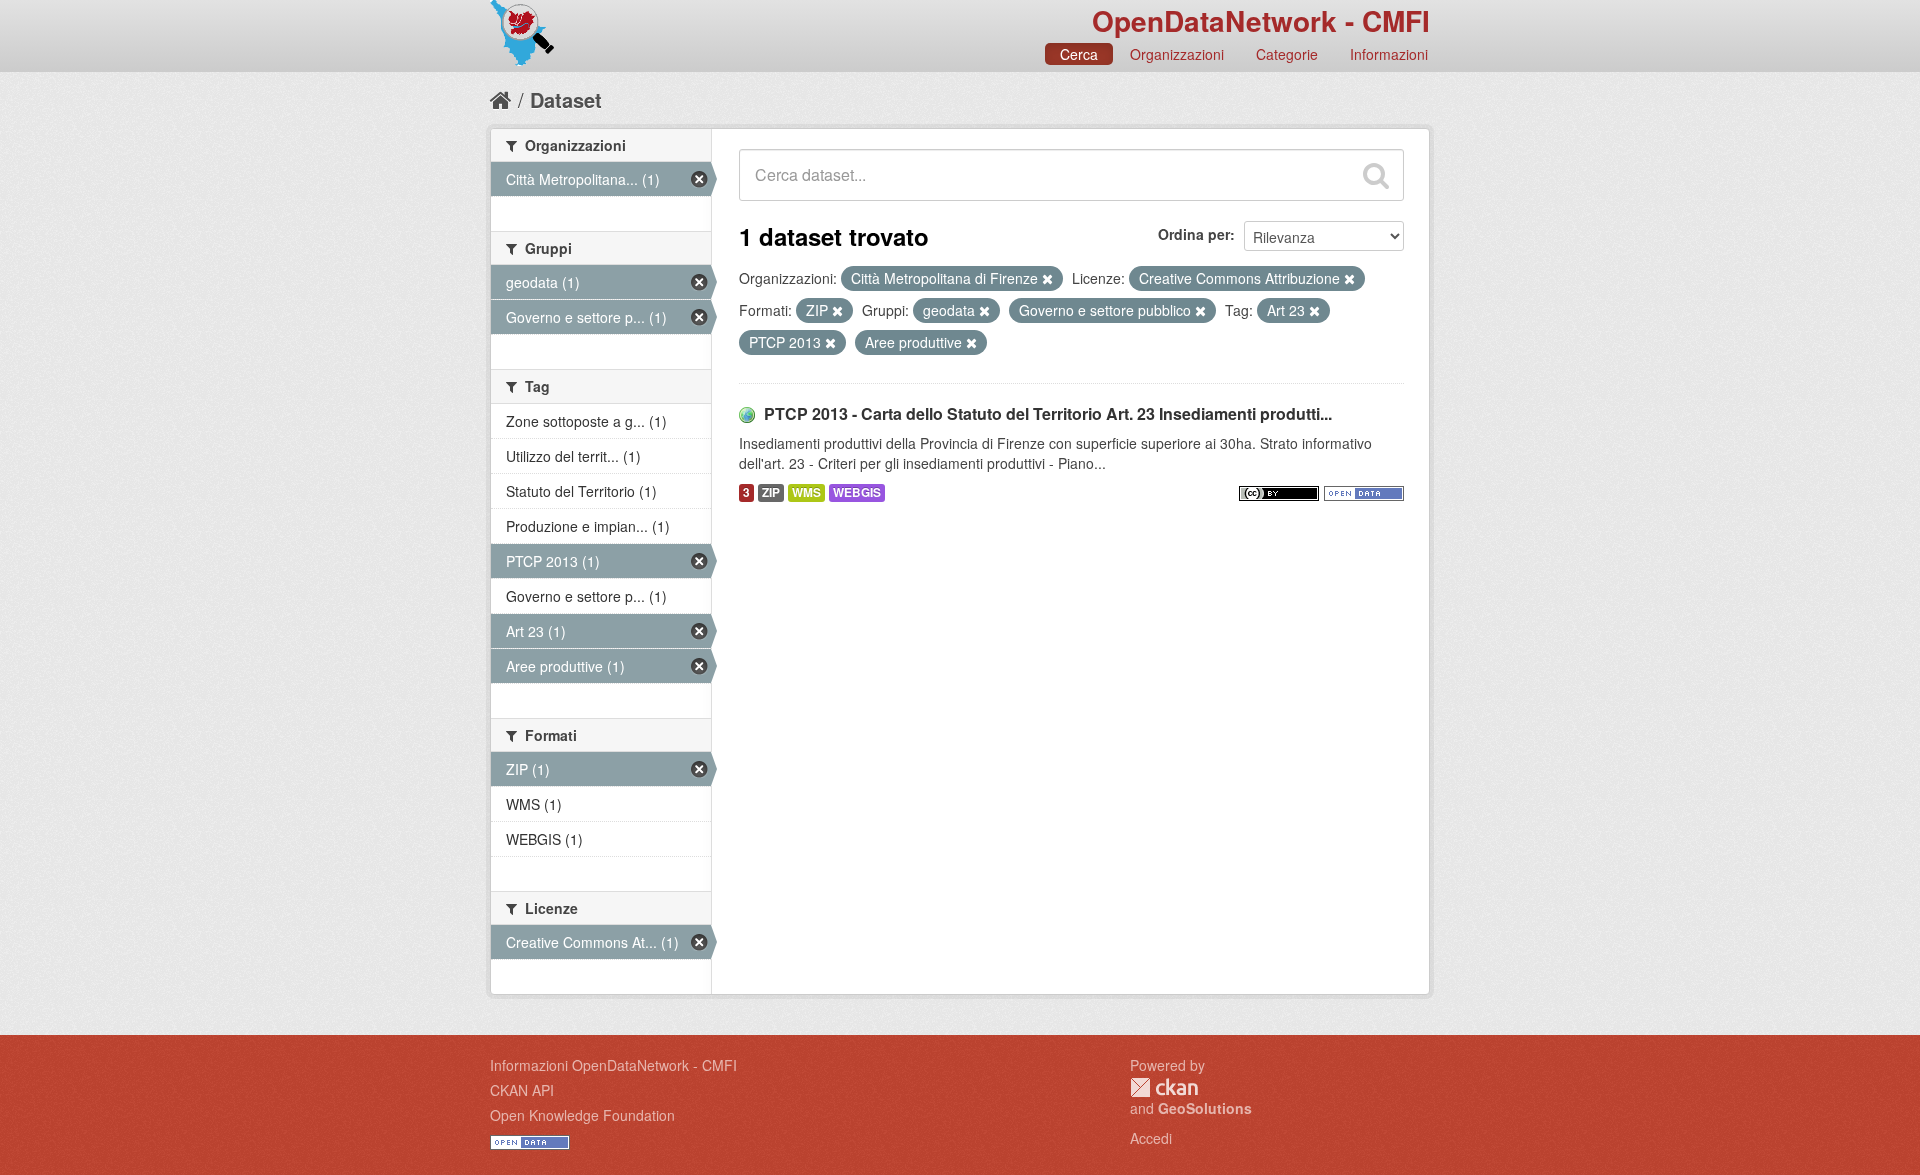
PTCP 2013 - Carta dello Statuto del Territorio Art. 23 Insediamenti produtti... (1048, 413)
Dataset (566, 99)
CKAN (1164, 1087)
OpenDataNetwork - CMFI (1261, 20)
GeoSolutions (1205, 1108)
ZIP (771, 492)
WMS (806, 492)
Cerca (1079, 54)
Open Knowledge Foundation (582, 1115)
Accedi (1151, 1138)
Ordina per (1194, 234)
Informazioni (1389, 54)
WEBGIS (857, 492)
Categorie (1287, 54)
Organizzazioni (1177, 54)
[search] (1376, 175)
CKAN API (522, 1090)
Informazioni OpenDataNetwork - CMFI (613, 1065)
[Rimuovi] (1047, 279)
